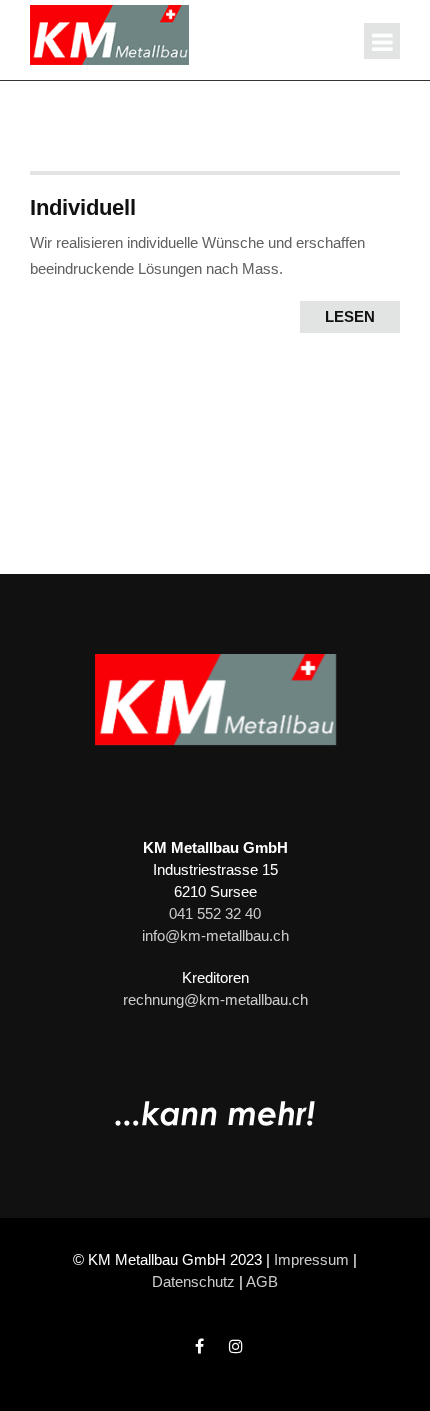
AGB (262, 1281)
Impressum (311, 1259)
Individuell (83, 207)
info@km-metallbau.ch (215, 935)
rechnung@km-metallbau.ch (215, 999)
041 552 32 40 (215, 913)
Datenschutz (193, 1281)
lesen (350, 316)
